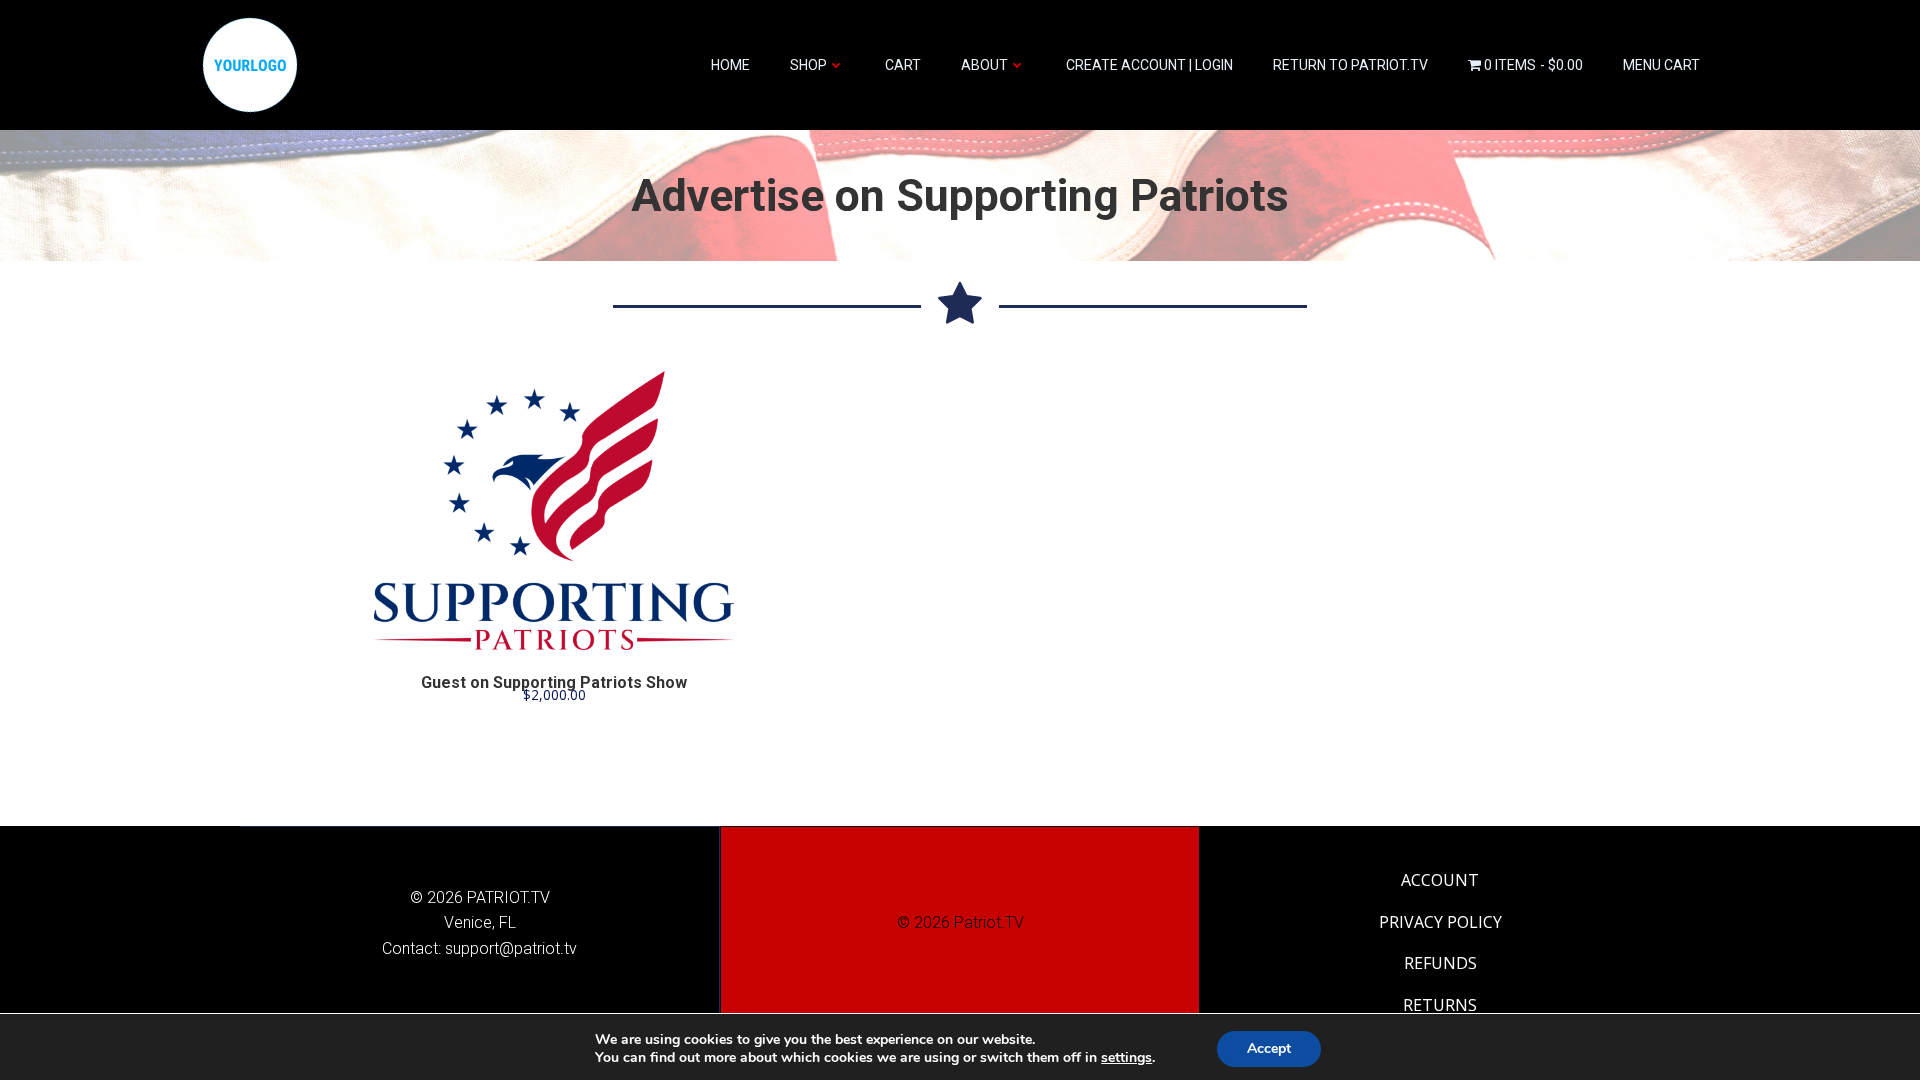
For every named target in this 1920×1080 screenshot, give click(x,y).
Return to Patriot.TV (1350, 65)
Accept (1269, 1048)
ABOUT (984, 65)
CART (903, 65)
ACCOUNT (1440, 880)
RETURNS (1440, 1005)
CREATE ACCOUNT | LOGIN (1149, 65)
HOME (730, 65)
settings (1126, 1058)
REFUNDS (1440, 963)
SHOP (808, 65)
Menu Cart (1661, 65)
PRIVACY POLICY (1440, 922)
